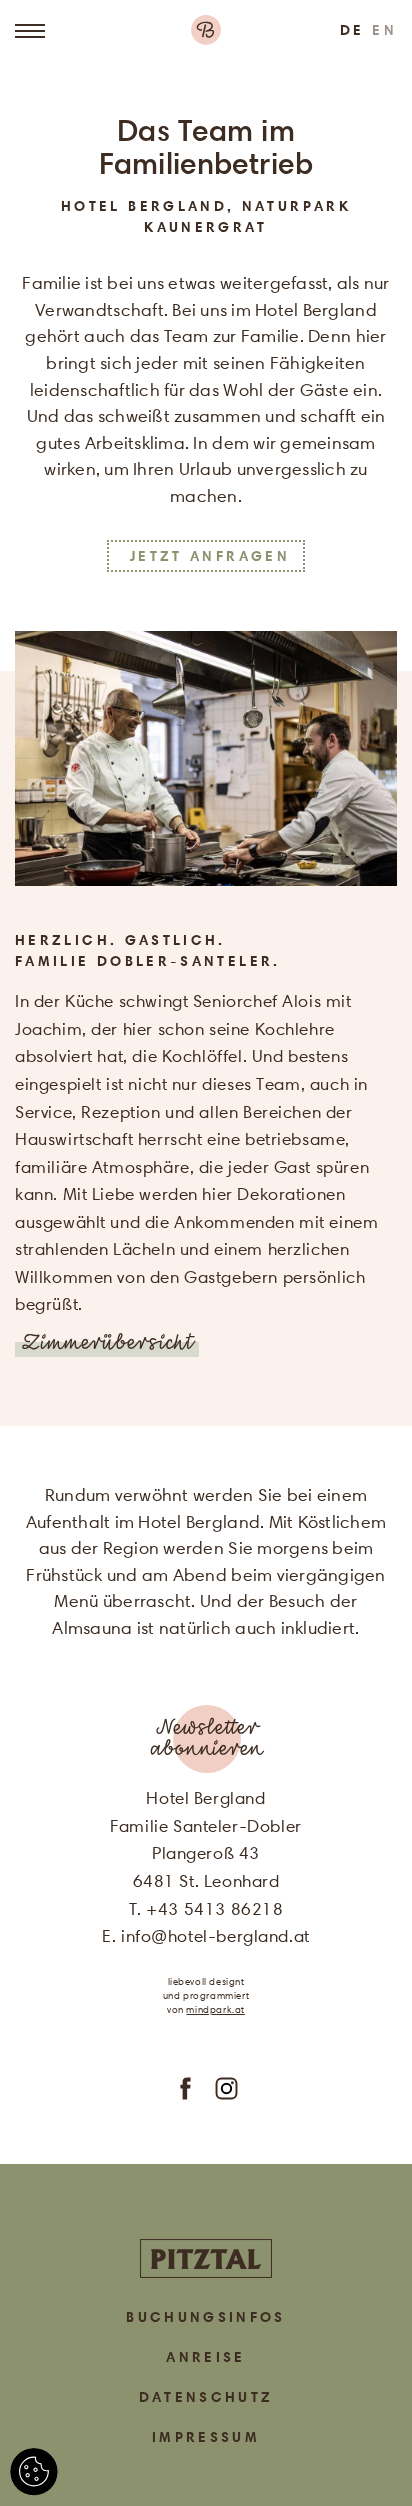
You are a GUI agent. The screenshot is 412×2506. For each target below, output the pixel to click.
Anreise (206, 2357)
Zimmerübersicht (107, 1344)
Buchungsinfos (206, 2317)
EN (384, 30)
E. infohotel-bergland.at (206, 1936)
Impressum (206, 2437)
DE (352, 30)
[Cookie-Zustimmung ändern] (34, 2472)
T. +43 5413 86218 (206, 1909)
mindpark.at (215, 2009)
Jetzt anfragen (210, 556)
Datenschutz (206, 2397)
